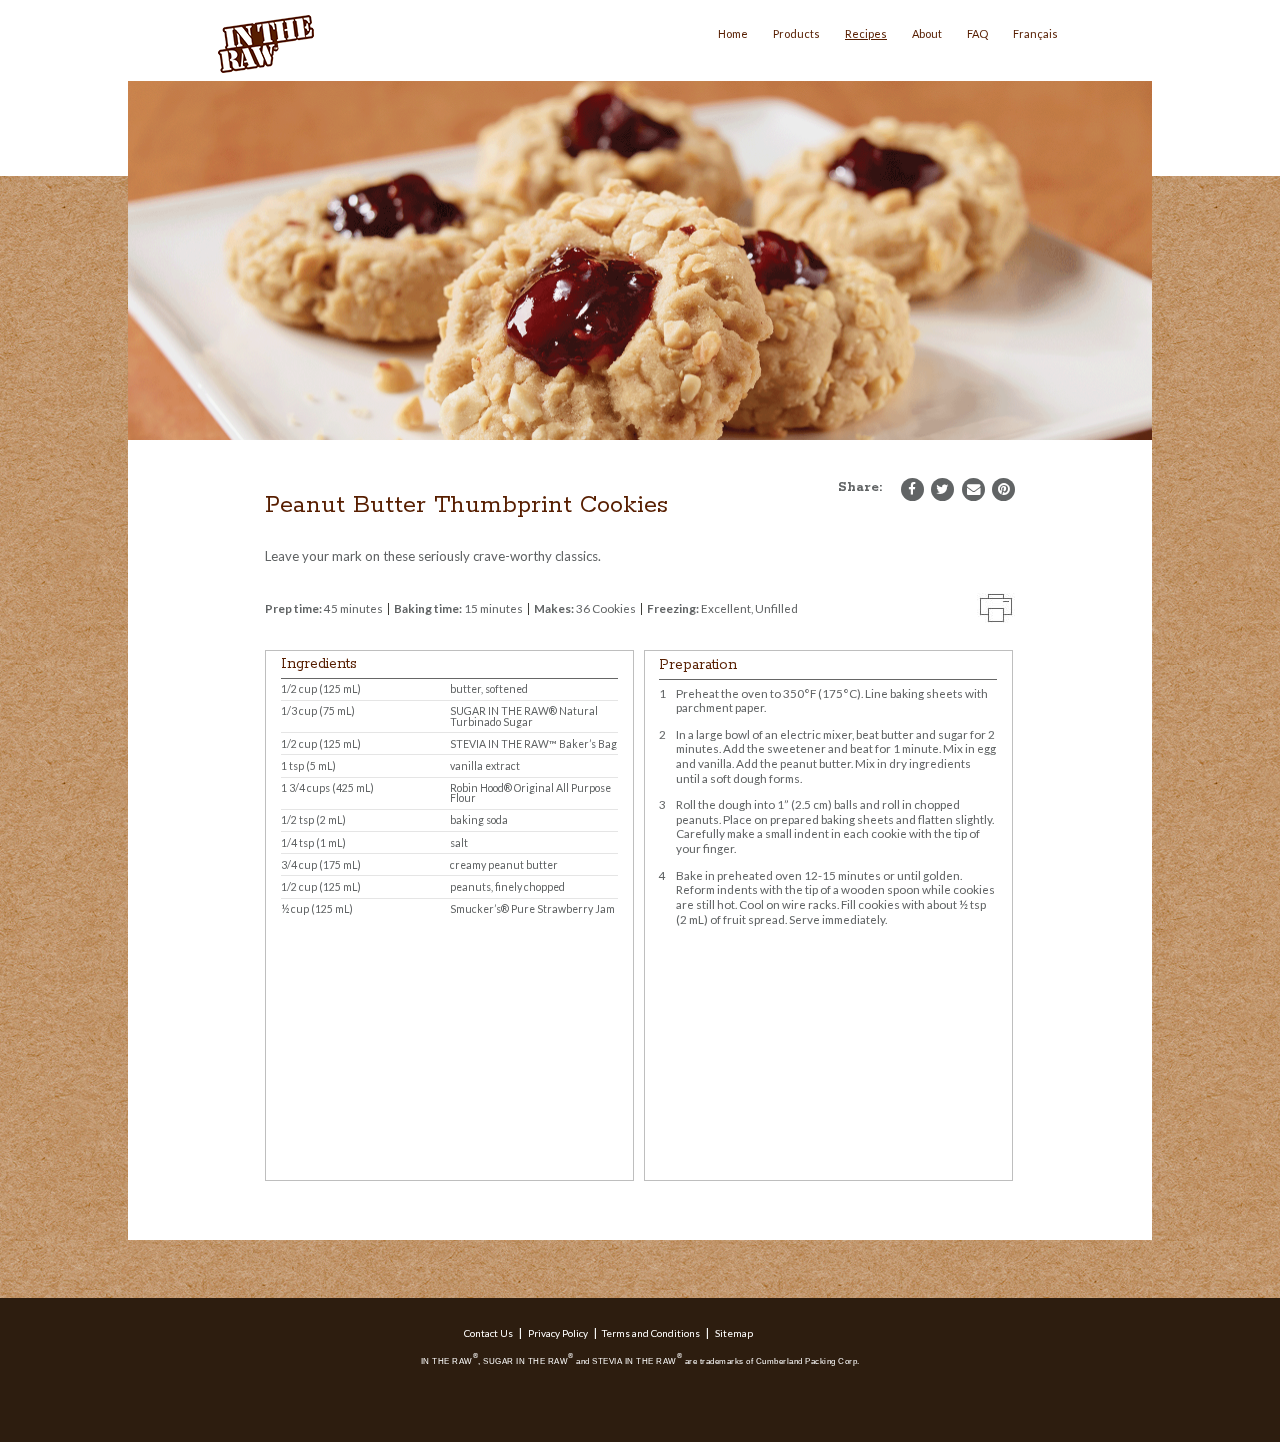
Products (796, 33)
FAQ (977, 33)
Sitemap (734, 1333)
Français (1035, 33)
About (927, 33)
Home (733, 33)
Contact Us (488, 1333)
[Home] (268, 45)
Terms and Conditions (651, 1333)
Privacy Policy (558, 1333)
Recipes (866, 33)
